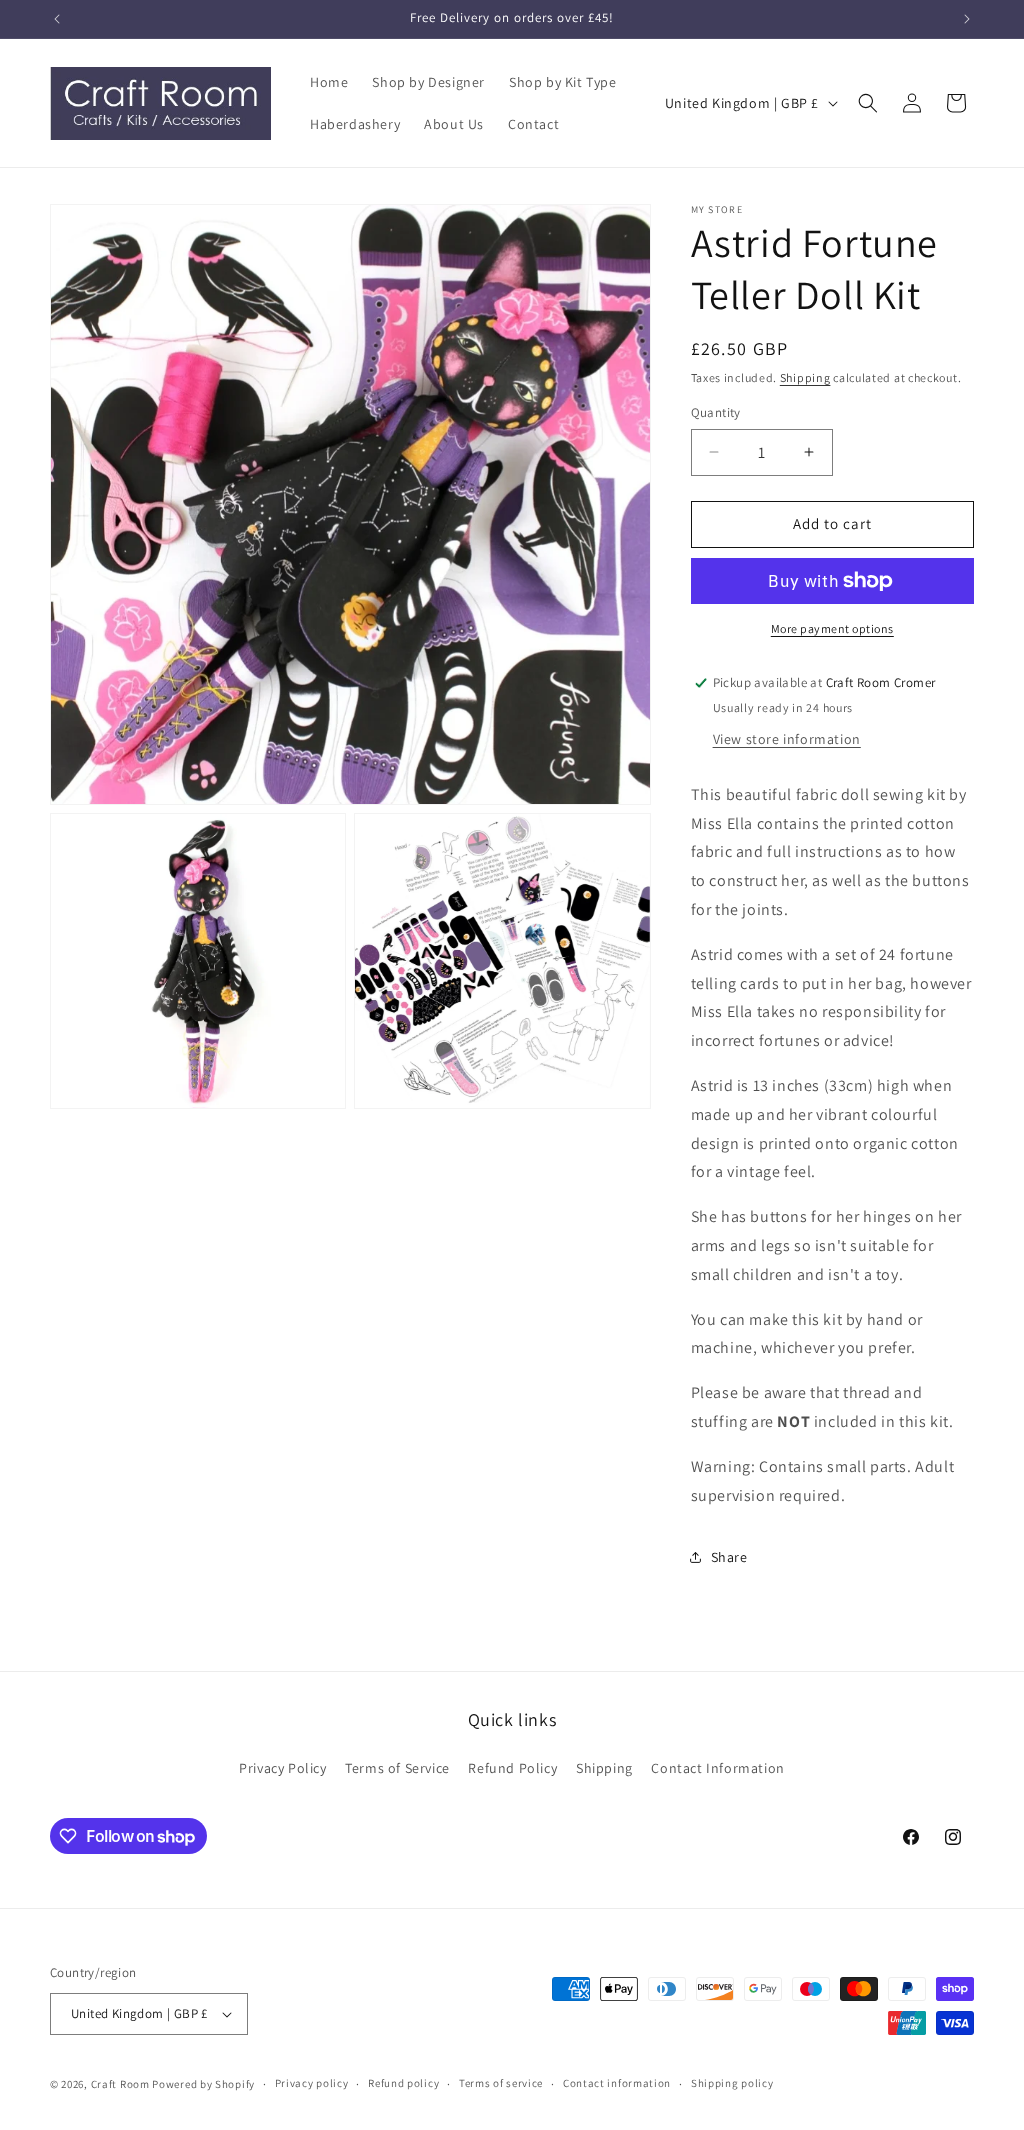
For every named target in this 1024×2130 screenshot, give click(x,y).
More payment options (832, 628)
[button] (868, 103)
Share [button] (729, 1557)
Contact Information (717, 1768)
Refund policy (403, 2083)
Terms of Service (397, 1768)
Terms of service (501, 2083)
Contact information (617, 2083)
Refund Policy (512, 1768)
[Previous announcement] (57, 19)
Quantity (716, 412)
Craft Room (120, 2084)
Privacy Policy (282, 1768)
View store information (787, 739)
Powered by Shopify (203, 2084)
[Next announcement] (967, 19)
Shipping (805, 377)
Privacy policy (312, 2083)
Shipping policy (732, 2083)
